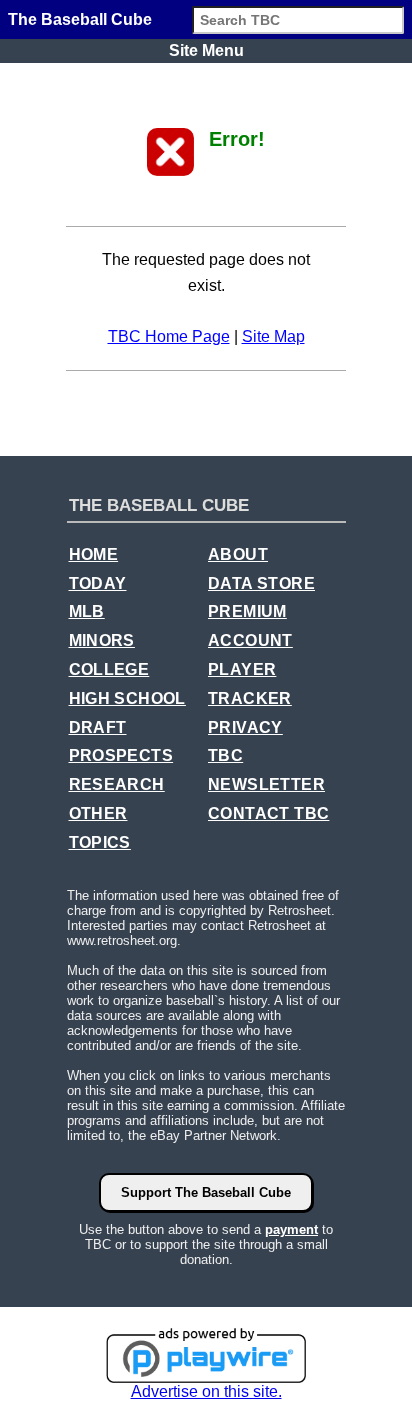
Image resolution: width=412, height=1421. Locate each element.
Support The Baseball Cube (206, 1192)
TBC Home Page (169, 336)
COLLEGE (109, 669)
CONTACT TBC (268, 813)
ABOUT (238, 554)
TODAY (98, 583)
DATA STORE (261, 583)
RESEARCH (117, 784)
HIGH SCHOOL (127, 698)
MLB (87, 611)
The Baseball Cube (80, 19)
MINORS (102, 640)
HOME (94, 554)
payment (291, 1229)
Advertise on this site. (206, 1391)
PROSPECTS (121, 755)
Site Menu (206, 50)
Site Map (273, 336)
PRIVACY (245, 727)
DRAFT (98, 727)
